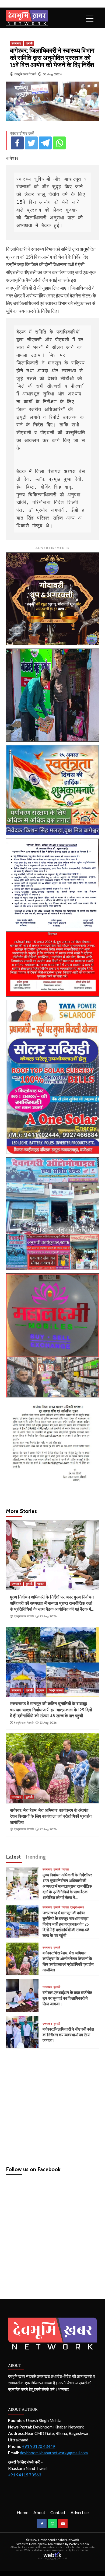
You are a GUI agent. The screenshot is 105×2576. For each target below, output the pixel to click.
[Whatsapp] (59, 143)
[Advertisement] (52, 2105)
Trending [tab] (35, 1857)
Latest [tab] (13, 1857)
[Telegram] (45, 143)
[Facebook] (17, 143)
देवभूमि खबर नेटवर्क (25, 74)
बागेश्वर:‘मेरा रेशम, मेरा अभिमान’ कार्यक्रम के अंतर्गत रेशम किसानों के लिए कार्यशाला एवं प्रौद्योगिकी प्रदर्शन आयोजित (51, 1816)
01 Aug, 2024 (52, 74)
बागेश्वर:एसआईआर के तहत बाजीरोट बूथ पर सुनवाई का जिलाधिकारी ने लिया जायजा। (67, 1998)
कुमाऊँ (29, 43)
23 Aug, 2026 (48, 1616)
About (39, 2512)
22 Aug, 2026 (48, 1829)
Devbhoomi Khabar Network (59, 2540)
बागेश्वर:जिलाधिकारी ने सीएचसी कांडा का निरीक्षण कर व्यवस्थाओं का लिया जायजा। (68, 2035)
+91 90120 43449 (39, 2446)
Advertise (80, 2512)
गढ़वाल (41, 1584)
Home (22, 2512)
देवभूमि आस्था (56, 1690)
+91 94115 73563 (25, 2475)
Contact (58, 2512)
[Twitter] (31, 143)
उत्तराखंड (16, 43)
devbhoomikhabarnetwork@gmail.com (54, 2453)
